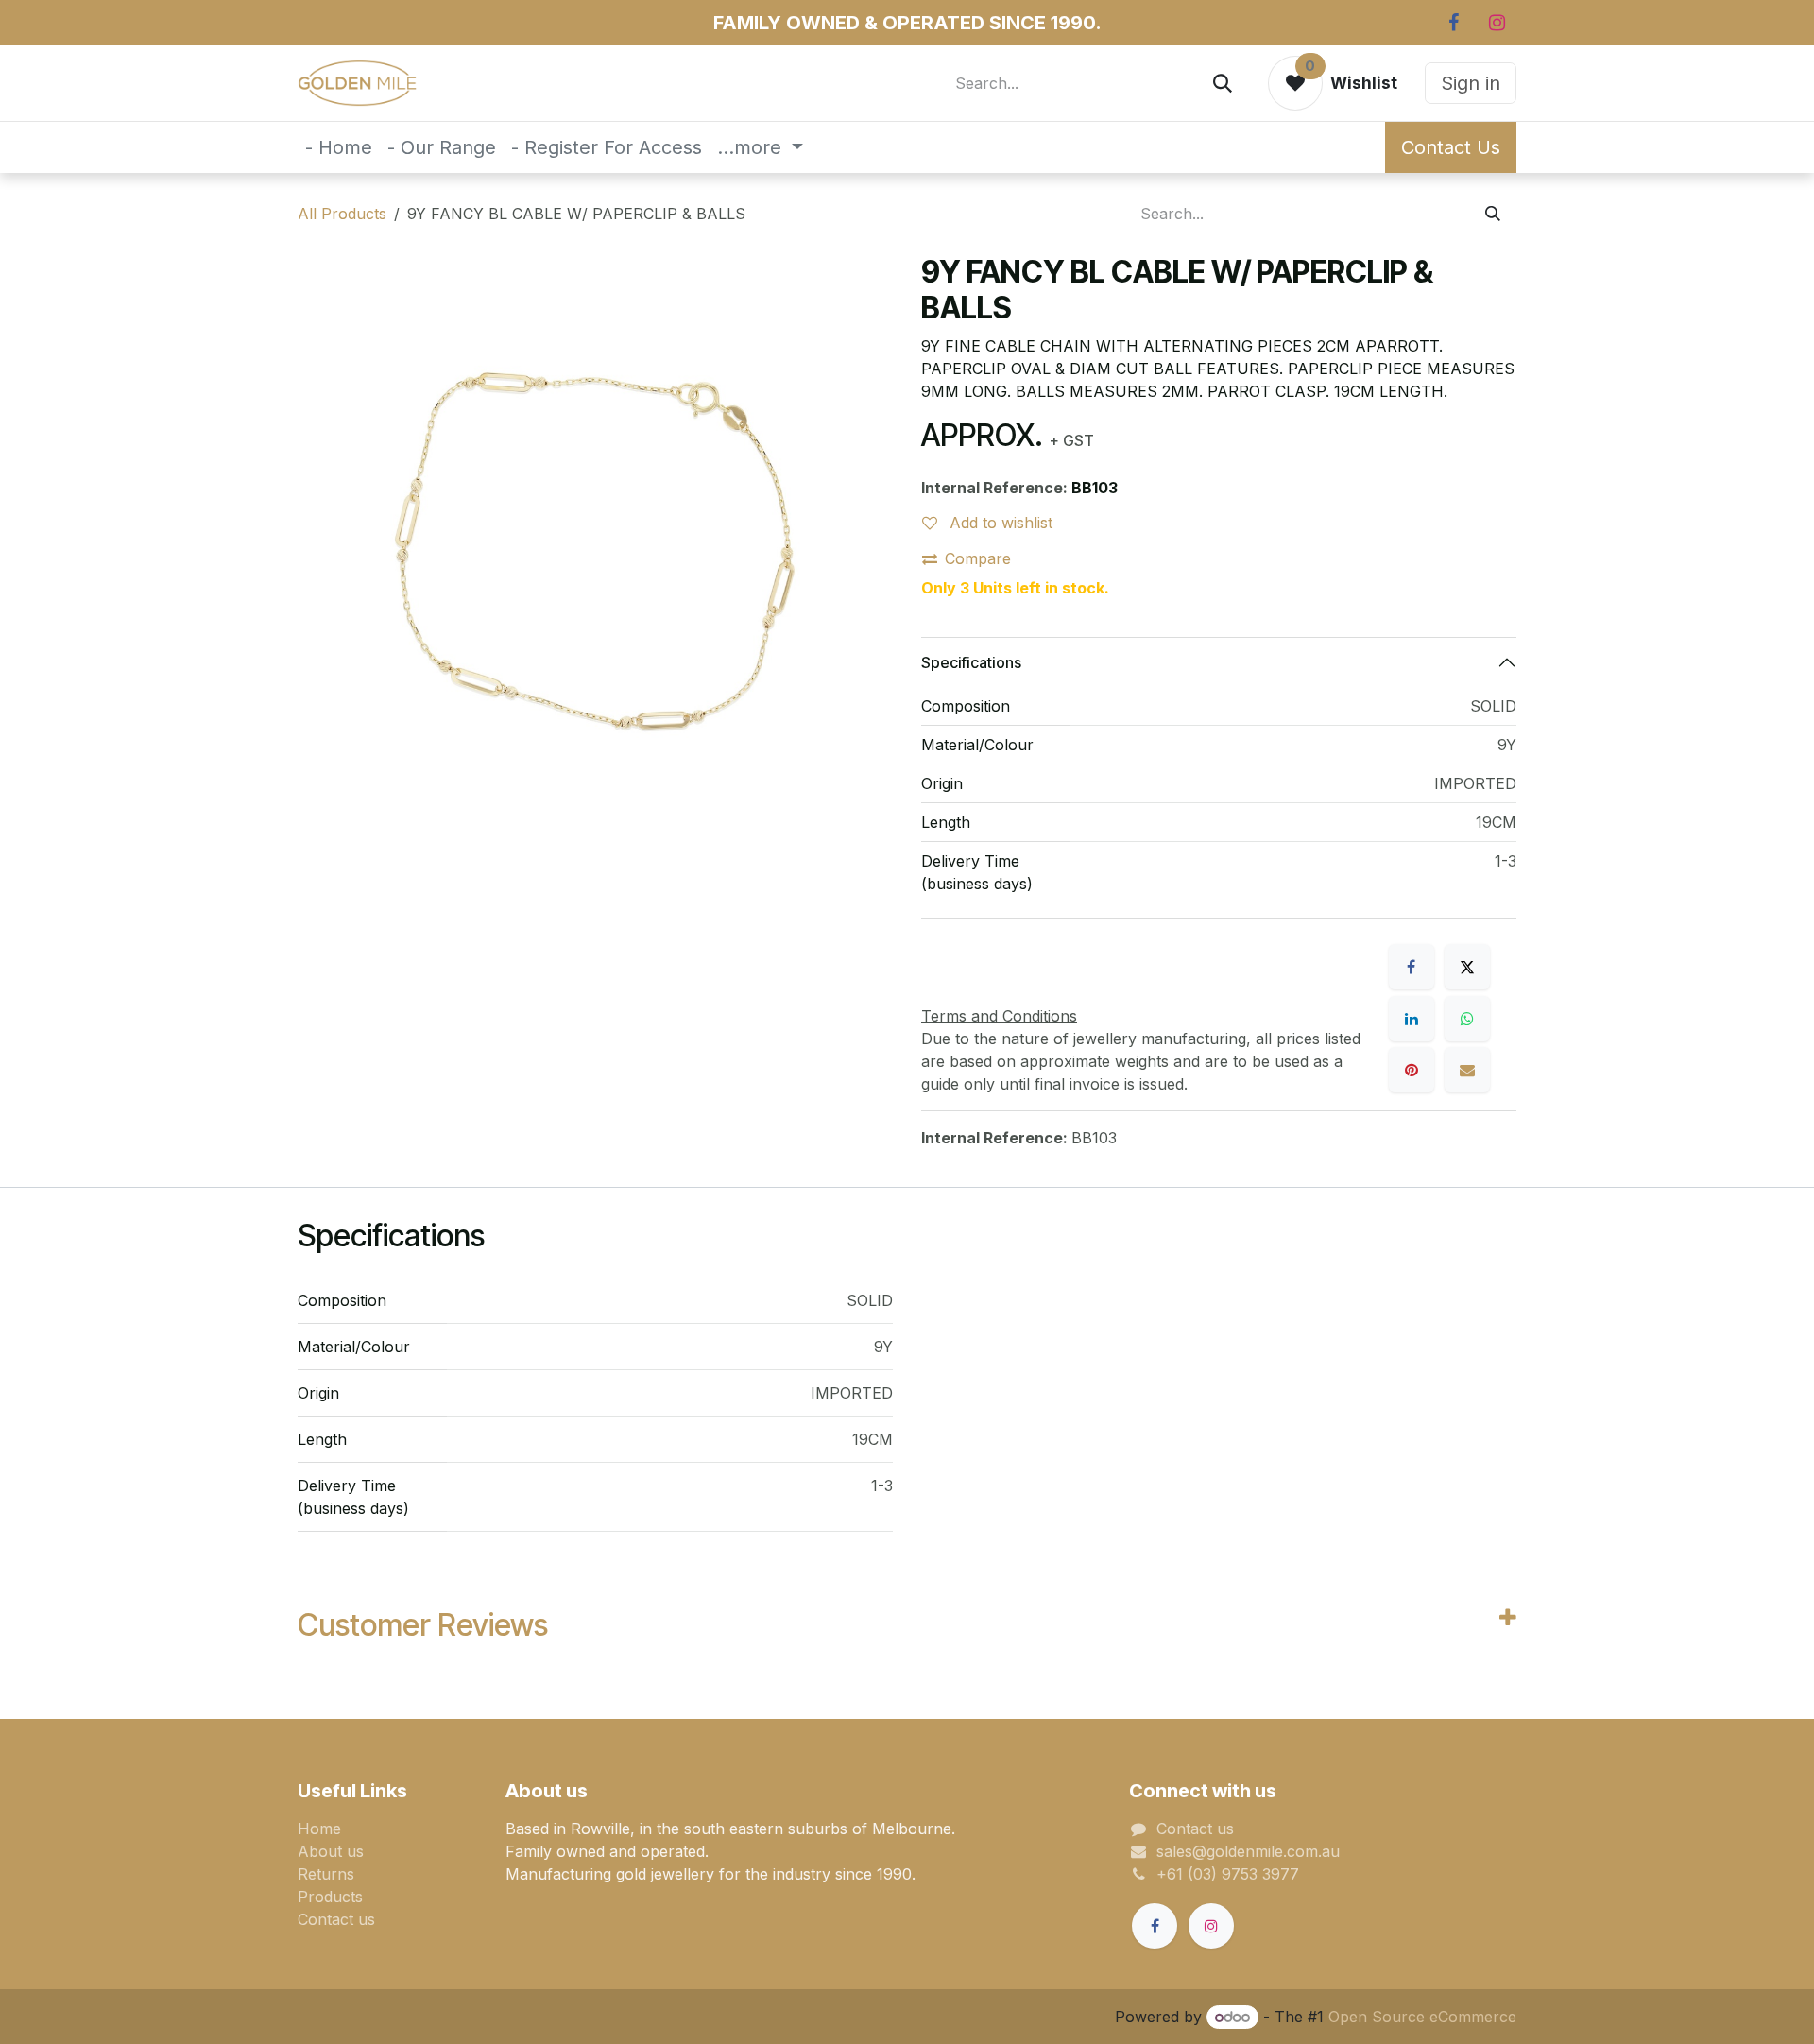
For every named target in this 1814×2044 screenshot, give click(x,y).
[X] (1467, 967)
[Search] (1223, 83)
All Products (342, 214)
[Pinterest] (1412, 1070)
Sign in (1471, 83)
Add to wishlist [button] (999, 523)
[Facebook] (1453, 23)
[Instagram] (1497, 23)
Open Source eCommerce (1422, 2017)
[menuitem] (339, 147)
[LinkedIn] (1412, 1019)
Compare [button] (978, 558)
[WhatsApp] (1467, 1019)
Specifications (971, 662)
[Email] (1467, 1070)
